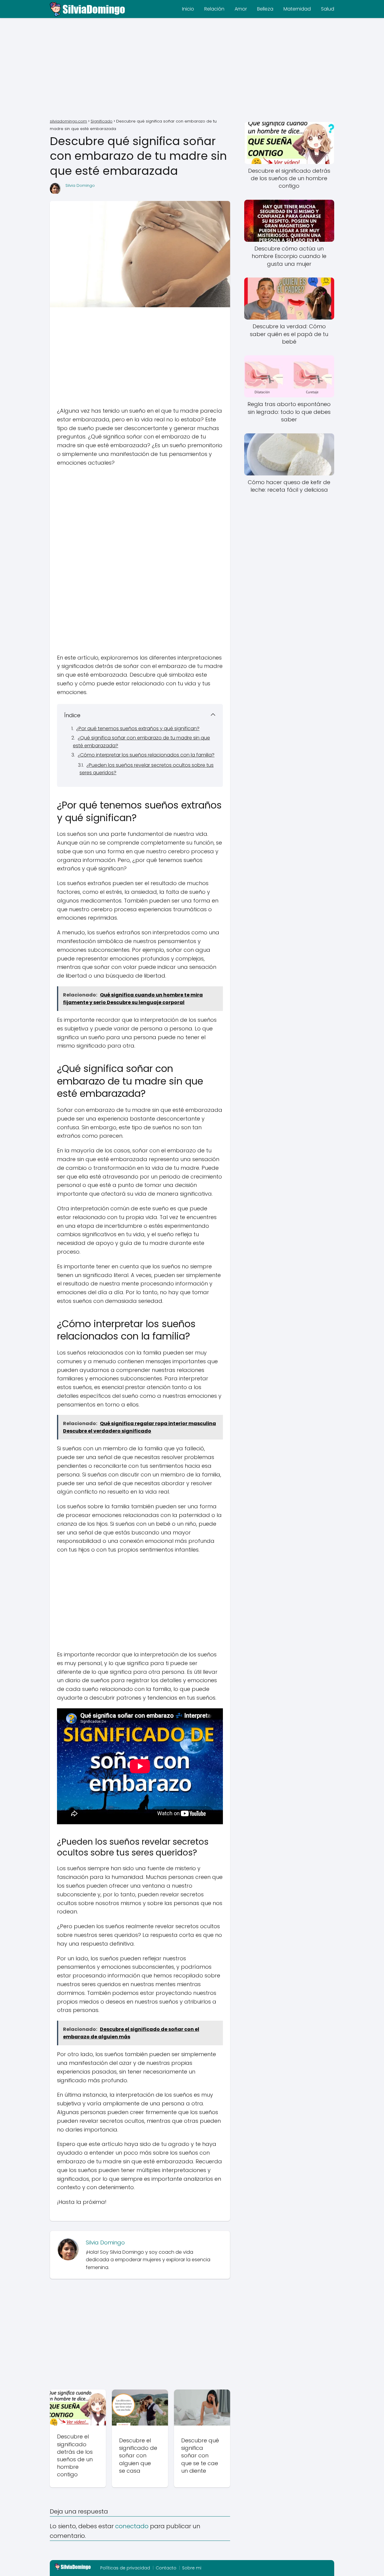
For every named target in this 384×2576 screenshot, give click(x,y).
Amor (241, 9)
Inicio (188, 9)
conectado (132, 2526)
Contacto (166, 2568)
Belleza (265, 9)
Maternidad (297, 9)
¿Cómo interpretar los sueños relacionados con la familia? (146, 755)
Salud (328, 9)
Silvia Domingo (80, 185)
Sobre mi (192, 2568)
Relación (214, 9)
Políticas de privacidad (125, 2568)
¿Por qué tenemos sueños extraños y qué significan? (138, 728)
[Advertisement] (192, 69)
